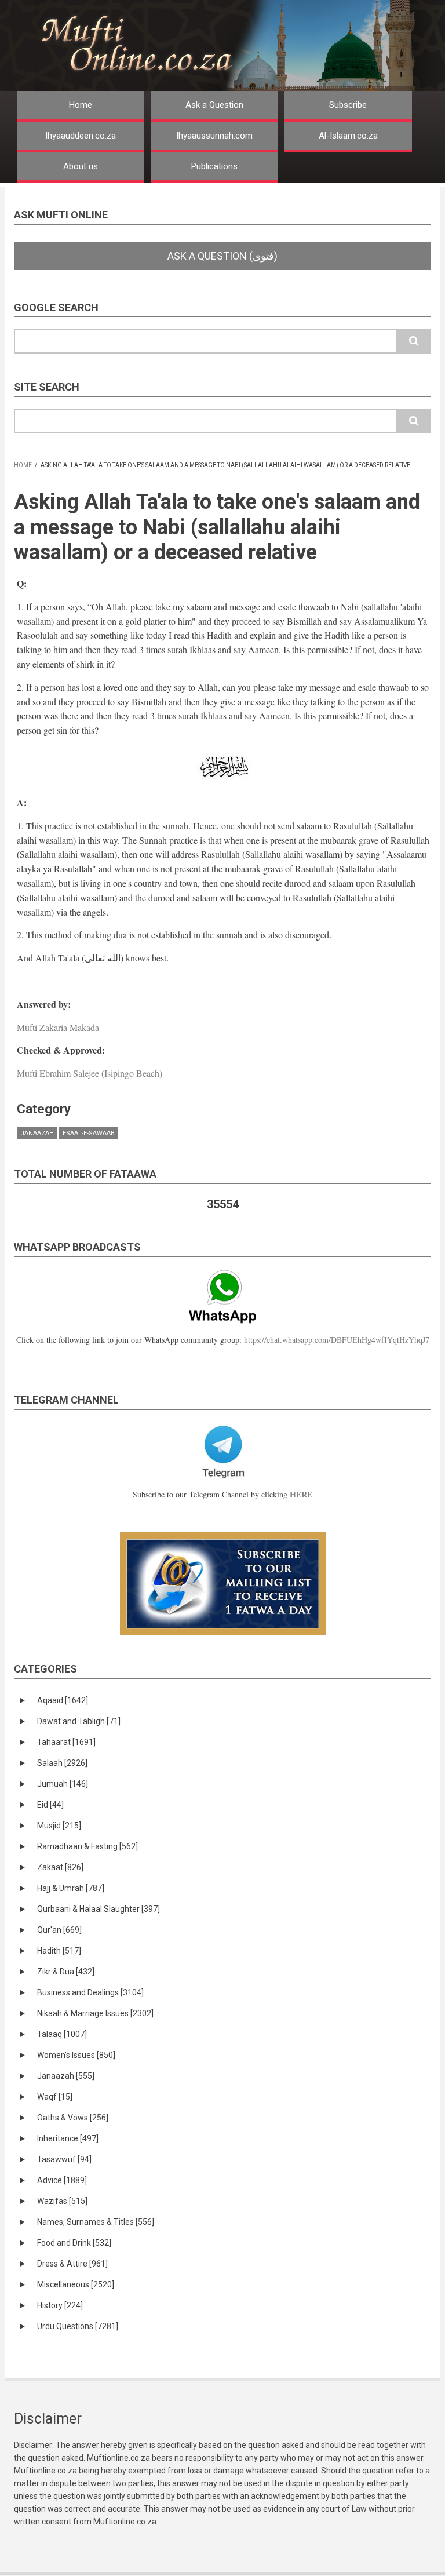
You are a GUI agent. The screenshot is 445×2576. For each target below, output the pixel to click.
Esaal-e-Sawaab (89, 1133)
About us (81, 166)
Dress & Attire (72, 2264)
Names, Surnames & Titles (96, 2222)
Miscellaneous (76, 2284)
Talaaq (62, 2034)
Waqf (55, 2097)
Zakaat (60, 1867)
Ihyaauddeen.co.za (81, 136)
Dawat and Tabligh (79, 1721)
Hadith (59, 1951)
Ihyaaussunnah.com (214, 136)
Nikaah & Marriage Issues (95, 2013)
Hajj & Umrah (71, 1888)
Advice (62, 2180)
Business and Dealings (90, 1992)
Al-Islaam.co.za (348, 136)
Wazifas (62, 2201)
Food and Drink (74, 2243)
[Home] (239, 45)
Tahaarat (66, 1742)
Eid (50, 1805)
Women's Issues (76, 2055)
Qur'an (59, 1930)
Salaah (62, 1763)
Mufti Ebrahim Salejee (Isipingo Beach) (90, 1073)
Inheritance (68, 2138)
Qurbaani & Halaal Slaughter (99, 1909)
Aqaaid (63, 1700)
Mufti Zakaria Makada (58, 1027)
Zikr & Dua (66, 1972)
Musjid (59, 1826)
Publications (214, 166)
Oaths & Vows (73, 2118)
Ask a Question (214, 105)
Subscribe (348, 105)
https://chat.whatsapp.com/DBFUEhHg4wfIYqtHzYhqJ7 (337, 1340)
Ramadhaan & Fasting (87, 1846)
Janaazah (37, 1133)
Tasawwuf (64, 2159)
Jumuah (63, 1784)
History (60, 2305)
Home (81, 105)
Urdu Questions (78, 2326)
